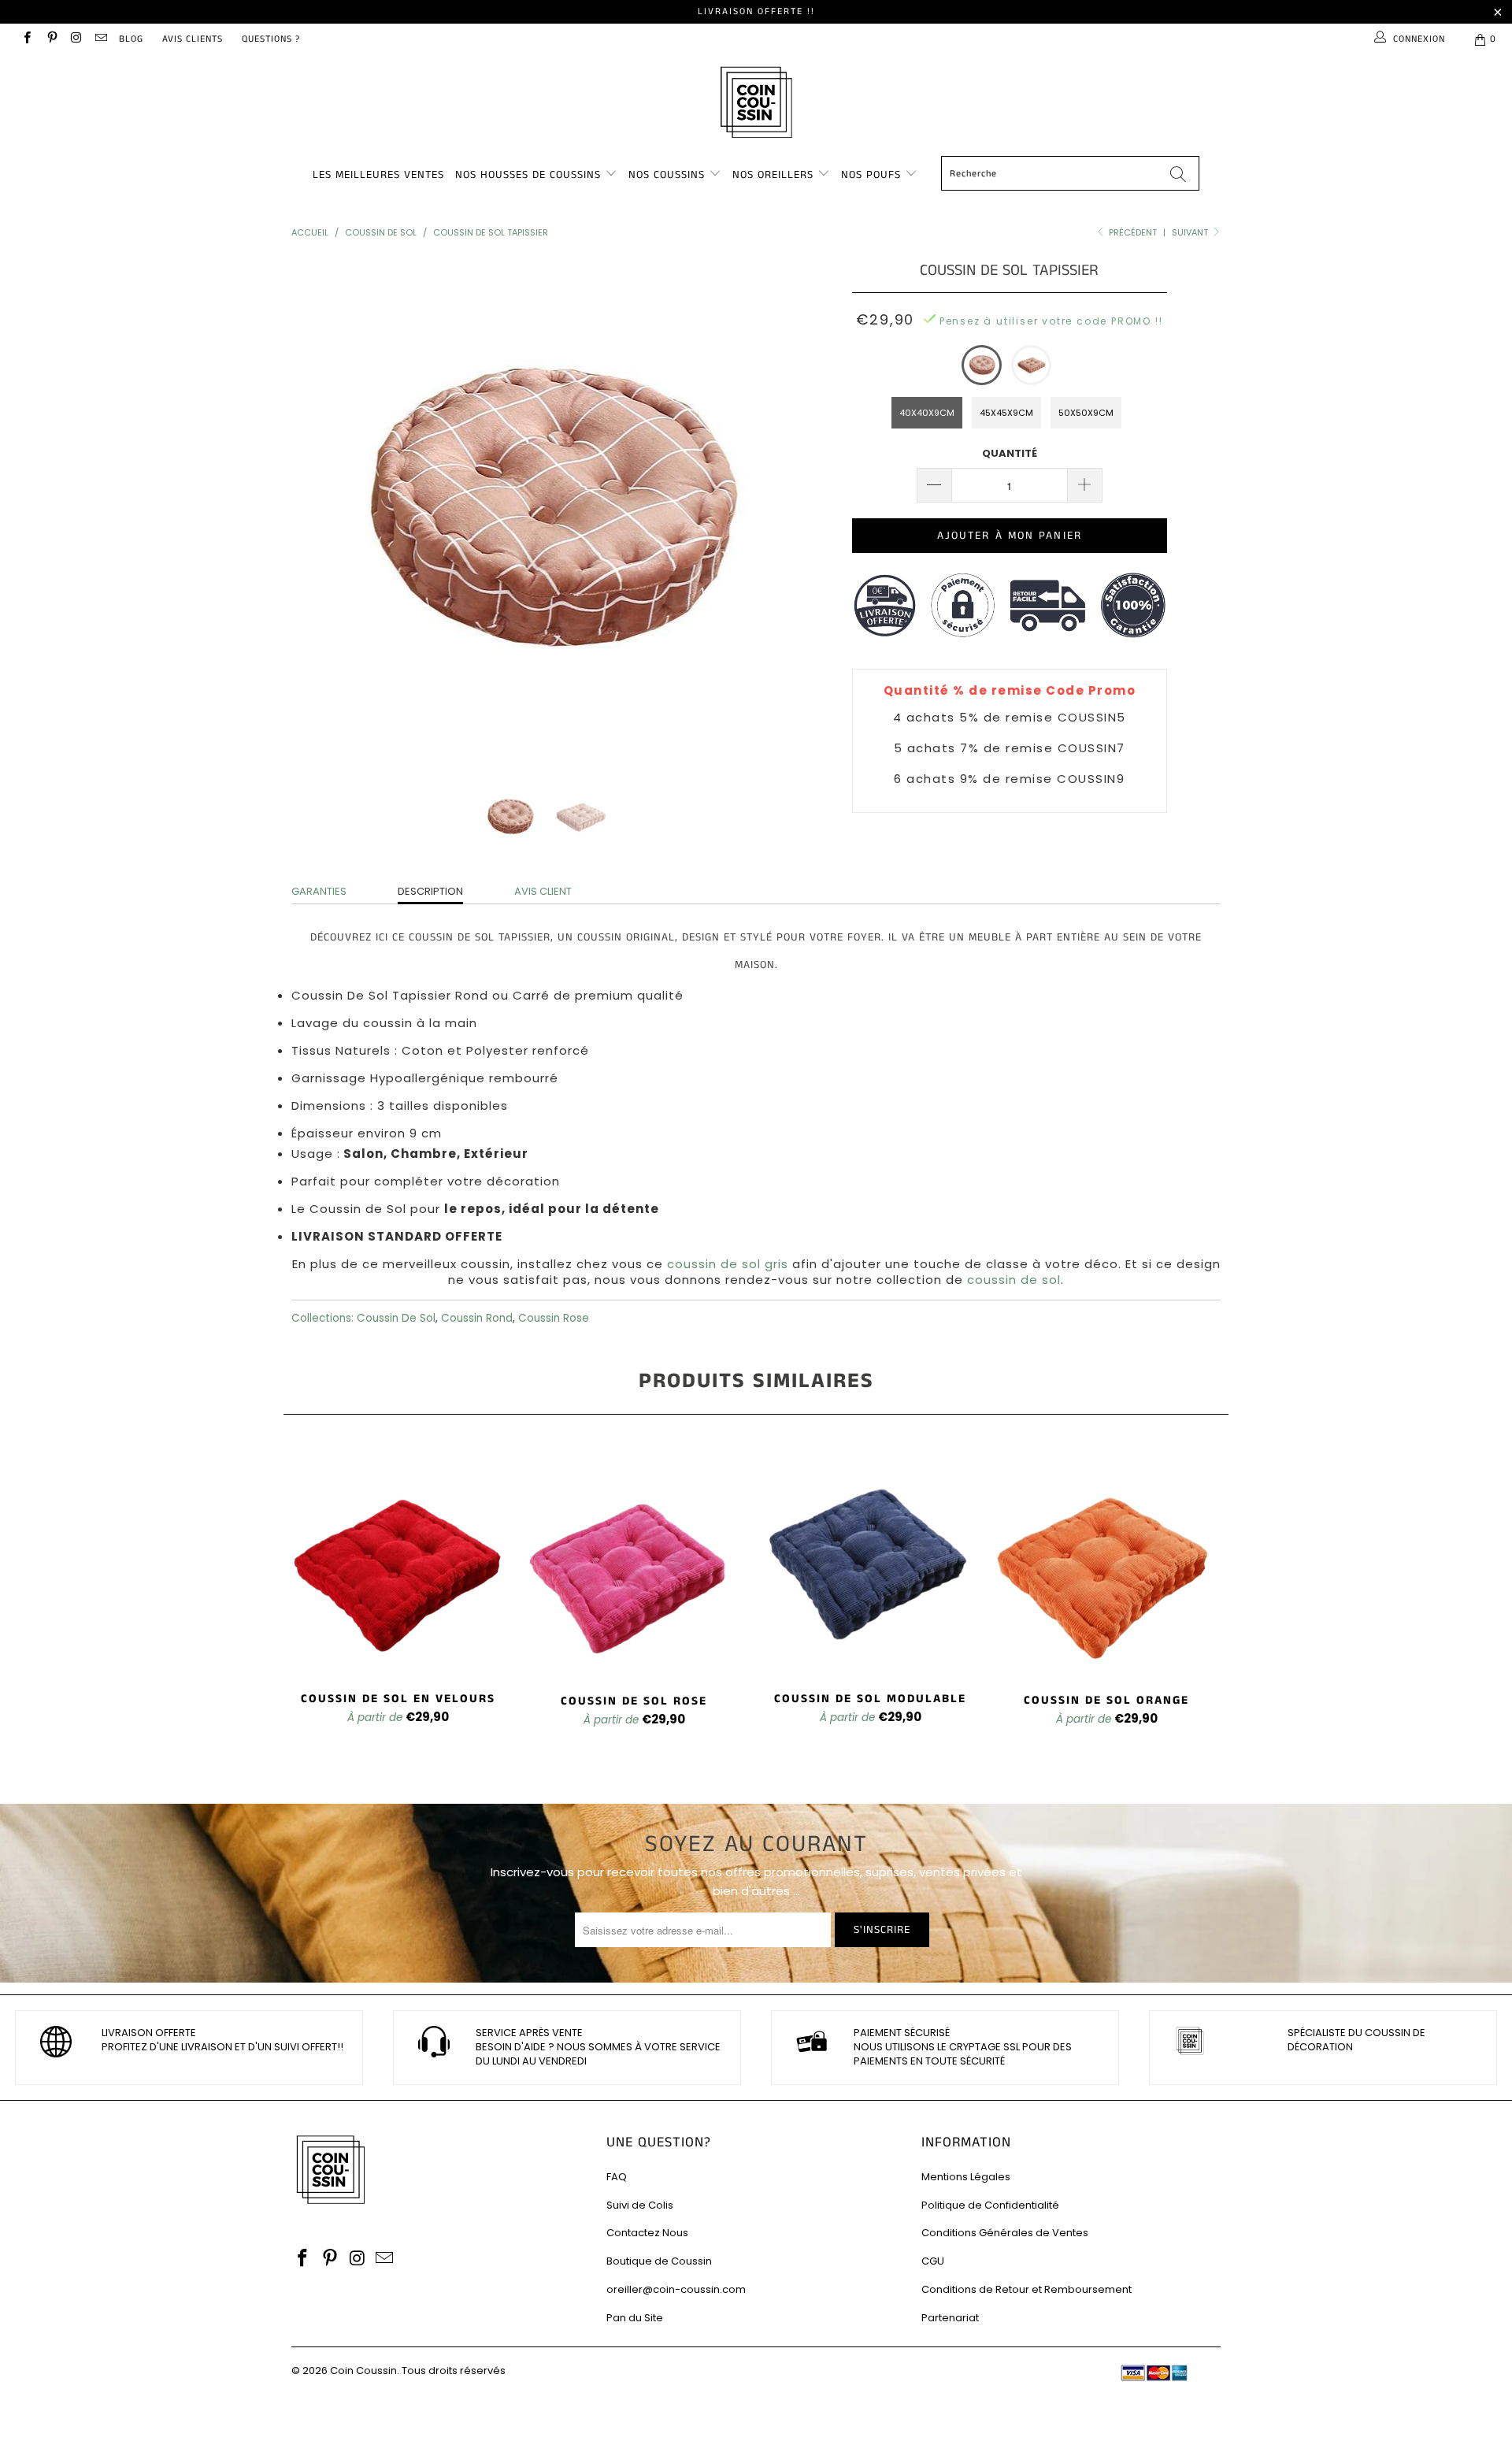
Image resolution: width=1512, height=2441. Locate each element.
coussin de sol (1014, 1280)
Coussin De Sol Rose (634, 1561)
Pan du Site (635, 2318)
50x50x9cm (1086, 413)
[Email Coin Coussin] (100, 39)
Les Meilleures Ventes (378, 175)
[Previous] (319, 510)
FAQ (617, 2177)
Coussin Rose (554, 1318)
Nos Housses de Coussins (528, 175)
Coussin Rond (477, 1318)
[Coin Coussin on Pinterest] (51, 39)
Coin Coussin (363, 2371)
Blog (131, 39)
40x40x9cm (927, 413)
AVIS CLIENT (543, 891)
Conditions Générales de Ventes (1005, 2233)
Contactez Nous (647, 2233)
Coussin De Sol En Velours (398, 1560)
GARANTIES (319, 891)
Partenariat (950, 2318)
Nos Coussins (667, 175)
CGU (933, 2261)
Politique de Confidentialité (990, 2205)
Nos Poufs (871, 175)
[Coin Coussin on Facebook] (26, 39)
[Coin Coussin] (756, 104)
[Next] (771, 510)
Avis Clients (193, 39)
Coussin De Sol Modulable (870, 1560)
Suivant (1191, 232)
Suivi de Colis (640, 2205)
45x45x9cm (1006, 413)
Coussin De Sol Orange (1106, 1560)
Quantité (1010, 453)
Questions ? (271, 39)
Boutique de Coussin (659, 2261)
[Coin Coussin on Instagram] (76, 39)
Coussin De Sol (396, 1318)
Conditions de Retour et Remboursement (1027, 2289)
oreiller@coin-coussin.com (676, 2289)
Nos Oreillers (773, 175)
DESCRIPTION (430, 891)
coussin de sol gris (728, 1264)
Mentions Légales (966, 2177)
